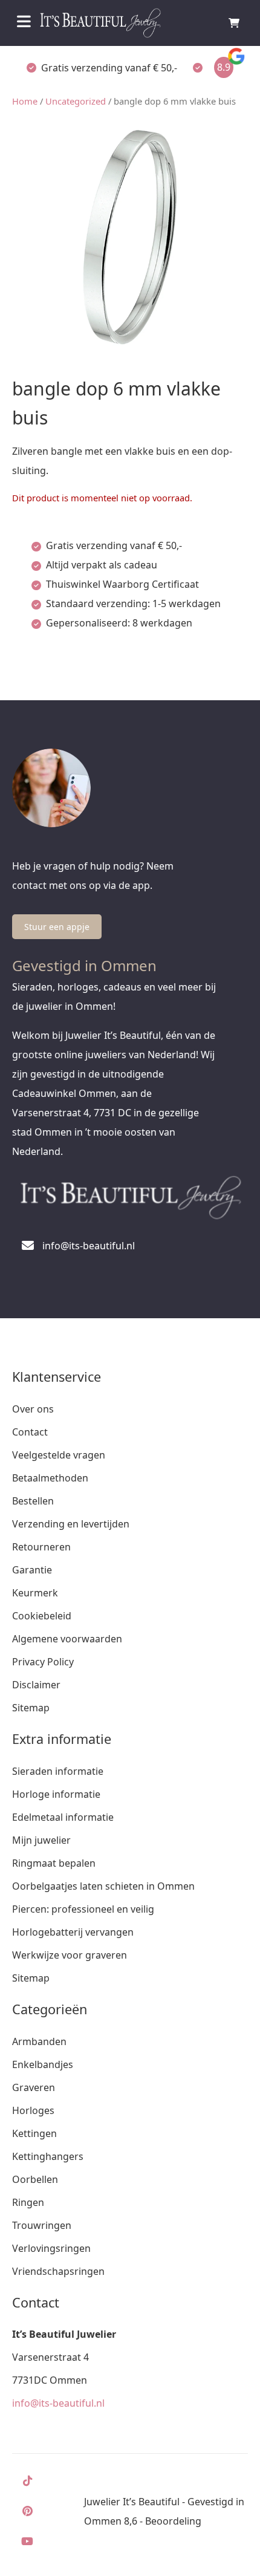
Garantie (32, 1570)
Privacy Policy (43, 1662)
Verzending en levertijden (71, 1524)
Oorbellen (35, 2179)
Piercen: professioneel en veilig (83, 1909)
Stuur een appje (57, 927)
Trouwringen (42, 2225)
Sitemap (31, 1708)
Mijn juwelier (41, 1840)
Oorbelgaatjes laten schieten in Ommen (103, 1886)
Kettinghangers (48, 2156)
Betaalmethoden (50, 1478)
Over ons (33, 1409)
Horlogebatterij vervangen (73, 1932)
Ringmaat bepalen (54, 1863)
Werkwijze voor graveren (70, 1955)
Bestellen (33, 1501)
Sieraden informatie (58, 1771)
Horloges (33, 2110)
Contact (30, 1432)
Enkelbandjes (43, 2064)
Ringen (28, 2202)
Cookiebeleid (42, 1616)
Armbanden (39, 2041)
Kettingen (34, 2133)
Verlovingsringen (51, 2248)
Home (25, 101)
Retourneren (41, 1547)
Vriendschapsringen (58, 2271)
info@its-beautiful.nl (58, 2403)
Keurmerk (35, 1593)
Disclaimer (36, 1685)
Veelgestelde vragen (59, 1455)
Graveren (34, 2087)
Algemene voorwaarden (67, 1639)
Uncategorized (76, 101)
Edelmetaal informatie (63, 1817)
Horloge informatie (56, 1794)
